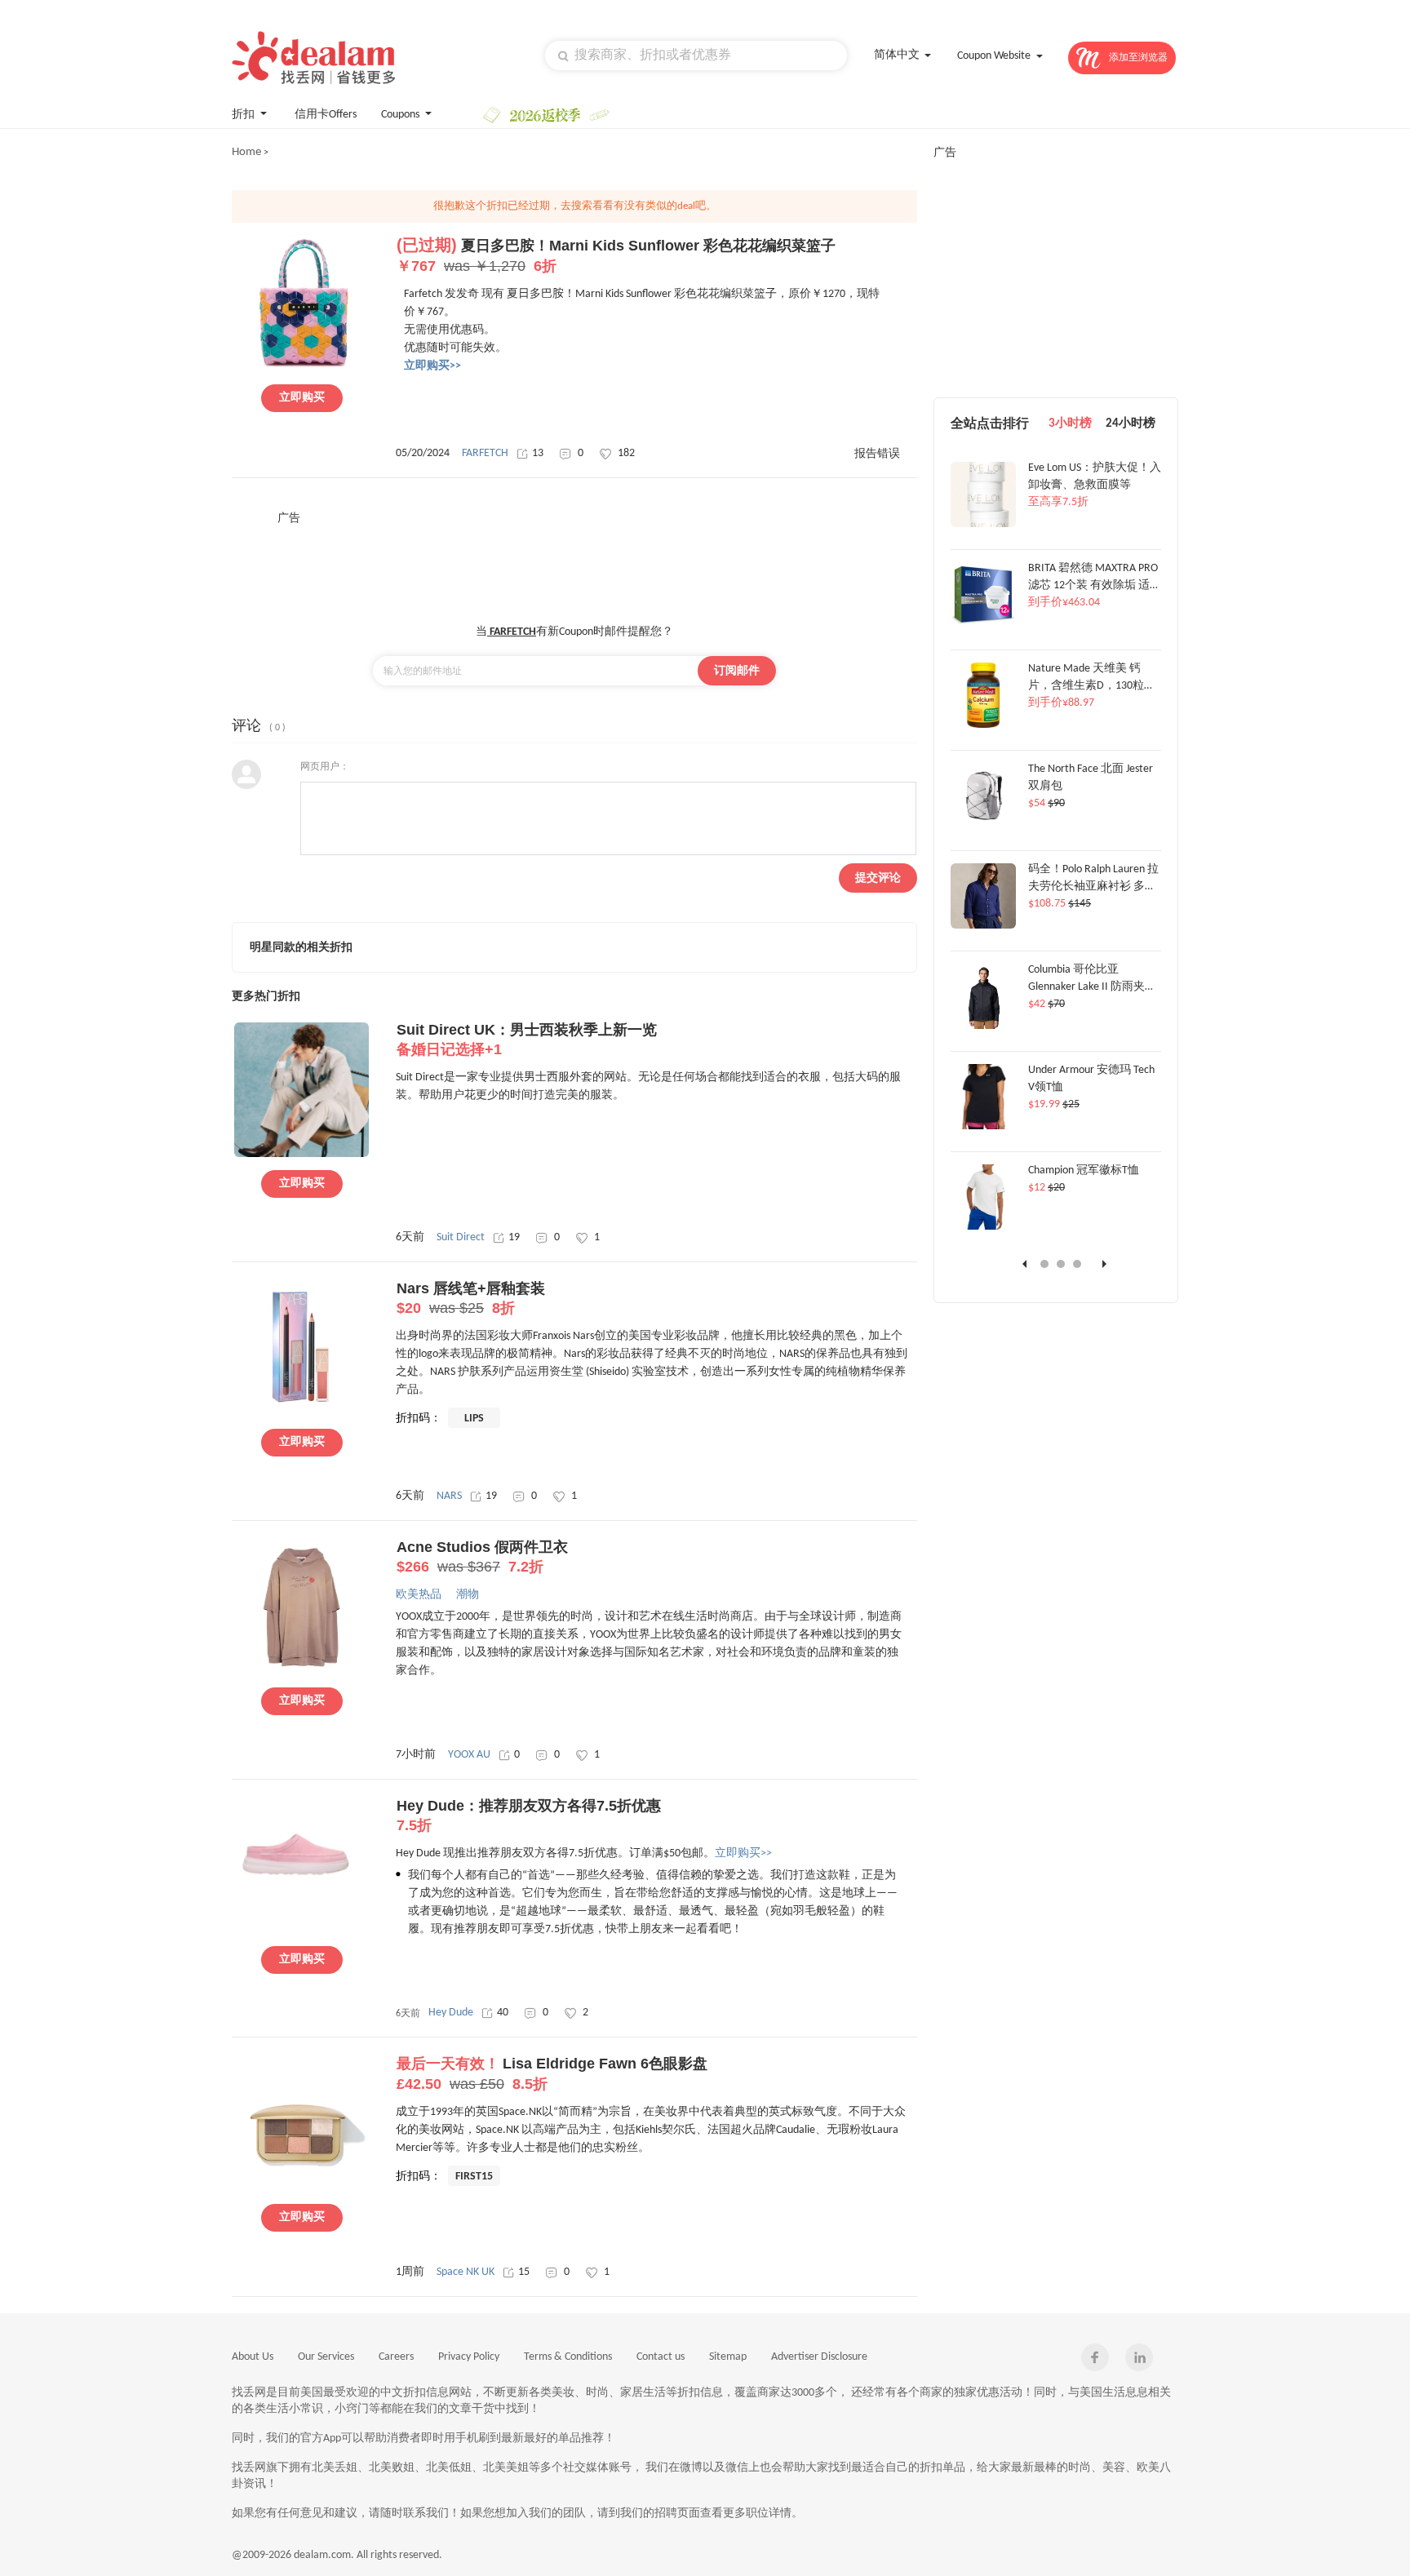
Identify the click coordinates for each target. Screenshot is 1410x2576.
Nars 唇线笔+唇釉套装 (471, 1298)
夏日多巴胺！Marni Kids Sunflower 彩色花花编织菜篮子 (616, 256)
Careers (396, 2357)
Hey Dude (451, 2013)
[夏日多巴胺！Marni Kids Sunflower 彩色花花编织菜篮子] (302, 369)
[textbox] (696, 55)
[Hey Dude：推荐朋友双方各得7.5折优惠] (302, 1931)
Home (246, 152)
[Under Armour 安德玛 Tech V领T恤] (983, 1127)
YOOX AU (469, 1755)
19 (514, 1237)
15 (524, 2272)
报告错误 (877, 454)
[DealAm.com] (313, 58)
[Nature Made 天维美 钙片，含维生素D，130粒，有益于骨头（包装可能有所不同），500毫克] (983, 725)
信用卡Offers (326, 115)
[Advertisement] (574, 563)
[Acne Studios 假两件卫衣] (302, 1672)
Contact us (661, 2357)
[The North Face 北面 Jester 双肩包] (983, 826)
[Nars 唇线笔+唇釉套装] (302, 1413)
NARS (449, 1496)
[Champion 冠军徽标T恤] (983, 1227)
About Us (253, 2357)
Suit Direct (461, 1237)
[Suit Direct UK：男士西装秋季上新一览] (302, 1155)
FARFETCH (485, 453)
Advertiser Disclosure (819, 2357)
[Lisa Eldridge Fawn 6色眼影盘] (302, 2188)
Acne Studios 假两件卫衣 (482, 1557)
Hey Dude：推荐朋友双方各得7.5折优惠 (529, 1816)
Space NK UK (466, 2272)
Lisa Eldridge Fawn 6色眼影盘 (552, 2074)
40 (503, 2013)
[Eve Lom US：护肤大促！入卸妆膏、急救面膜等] (983, 525)
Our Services (326, 2357)
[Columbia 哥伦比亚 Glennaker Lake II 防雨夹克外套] (983, 1026)
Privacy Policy (469, 2357)
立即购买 (302, 398)
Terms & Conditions (568, 2357)
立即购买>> (743, 1853)
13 (538, 453)
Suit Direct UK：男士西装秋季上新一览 (527, 1040)
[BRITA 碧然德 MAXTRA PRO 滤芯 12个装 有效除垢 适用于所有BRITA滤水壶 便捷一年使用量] (983, 625)
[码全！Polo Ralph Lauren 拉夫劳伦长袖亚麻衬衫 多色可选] (983, 926)
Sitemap (728, 2357)
